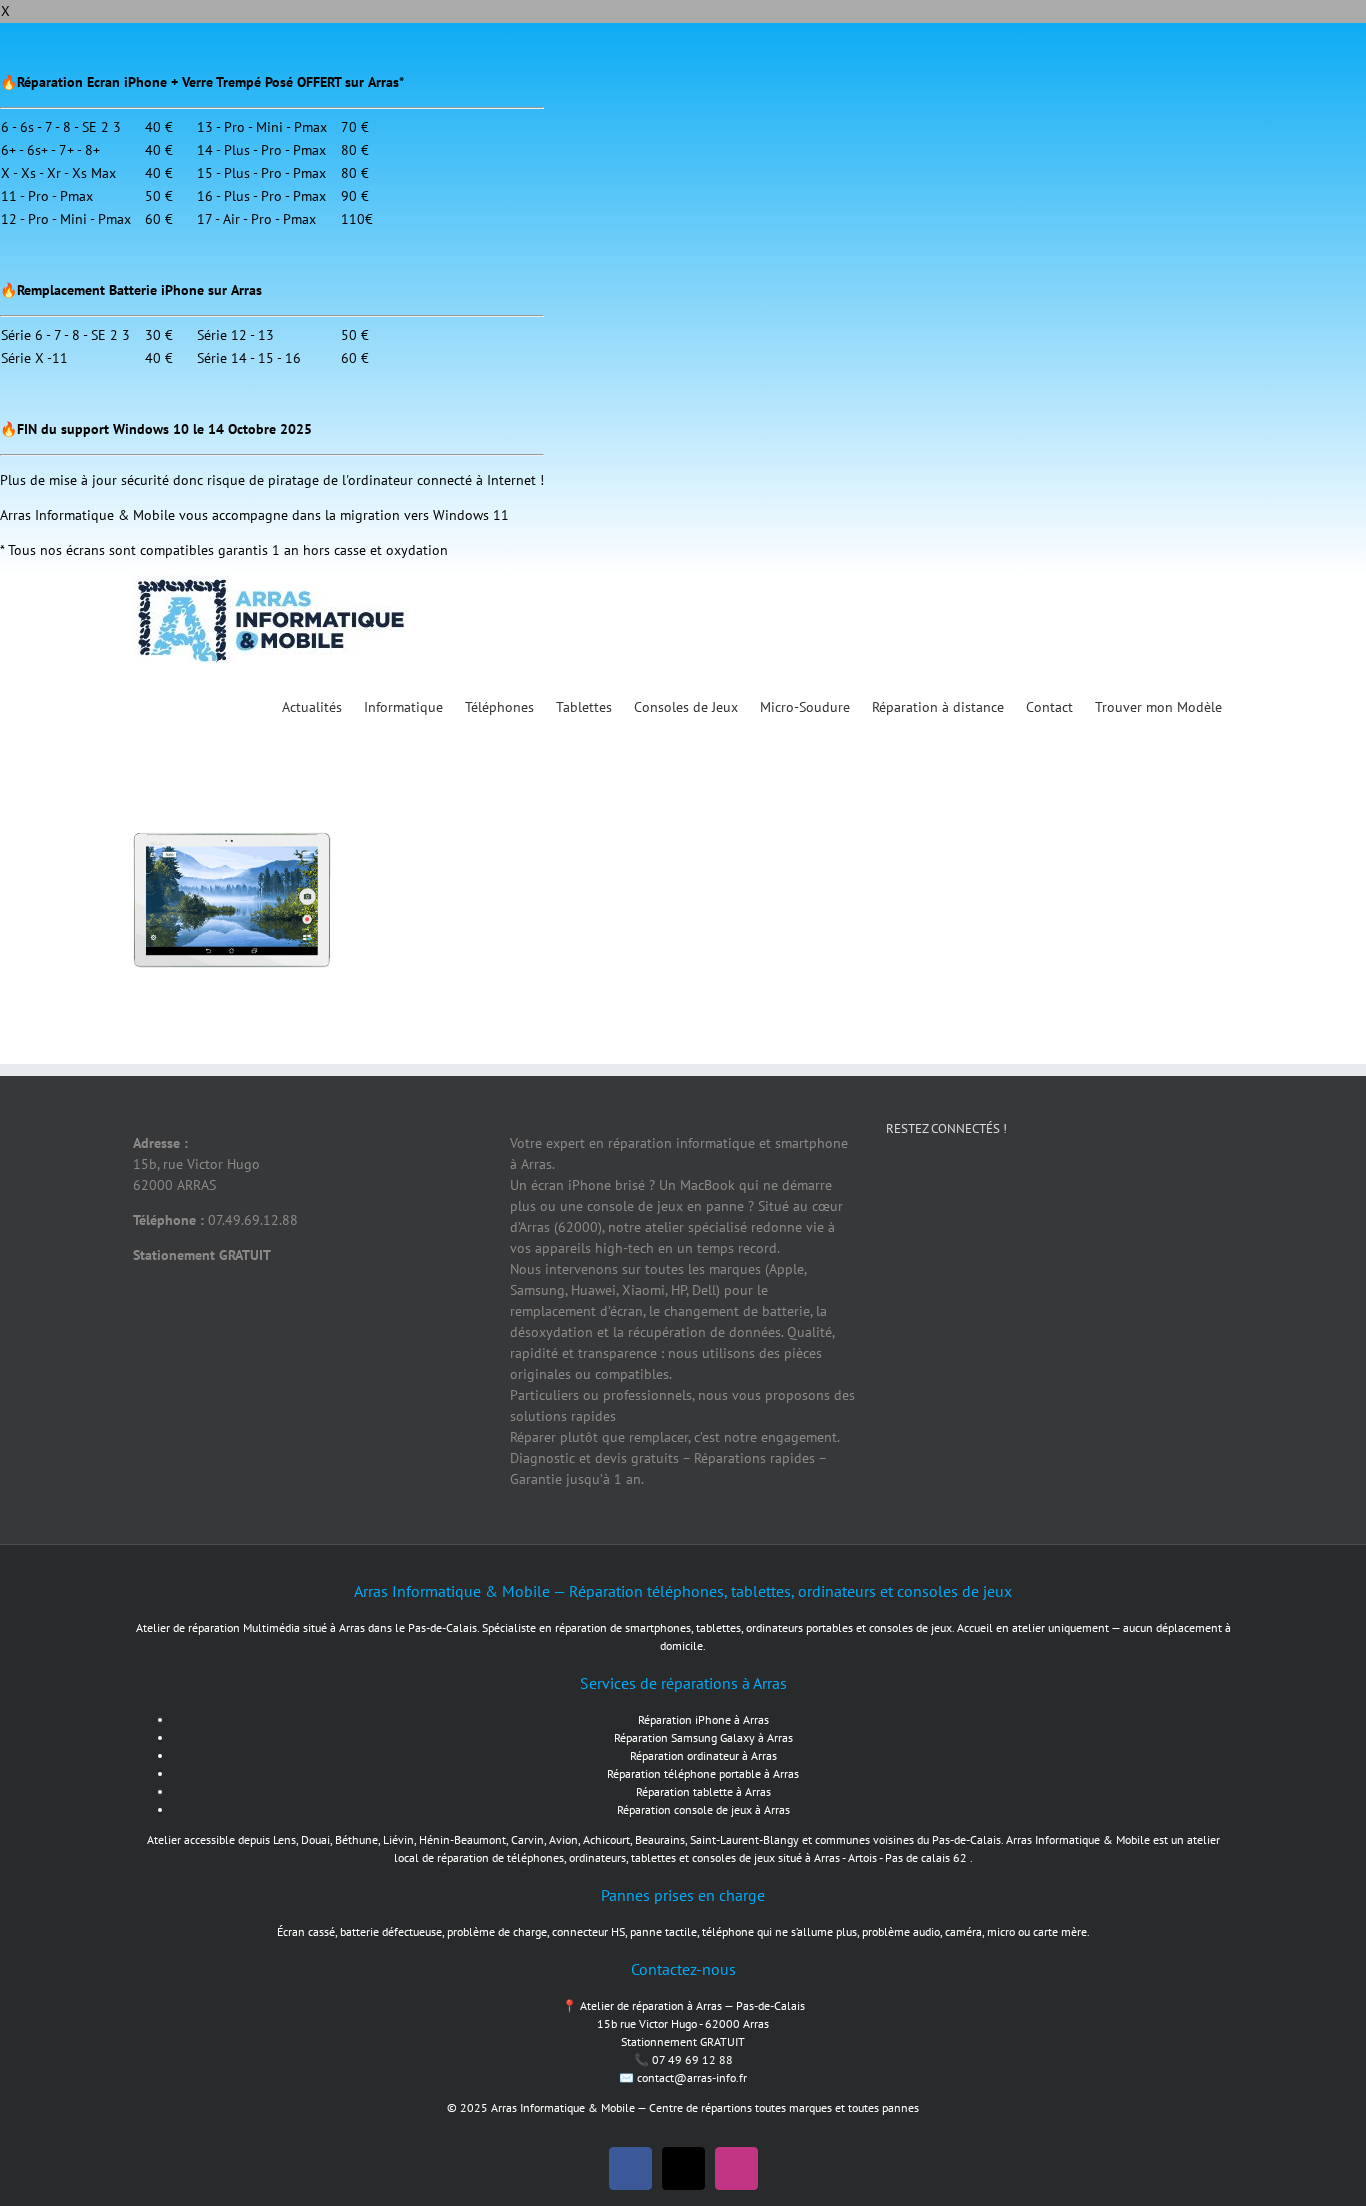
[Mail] (1106, 1199)
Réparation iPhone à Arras (703, 1719)
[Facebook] (911, 1199)
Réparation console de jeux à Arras (703, 1809)
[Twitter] (976, 1199)
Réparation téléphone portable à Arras (703, 1773)
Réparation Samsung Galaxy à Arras (703, 1737)
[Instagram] (1041, 1199)
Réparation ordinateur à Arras (703, 1755)
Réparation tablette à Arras (703, 1791)
